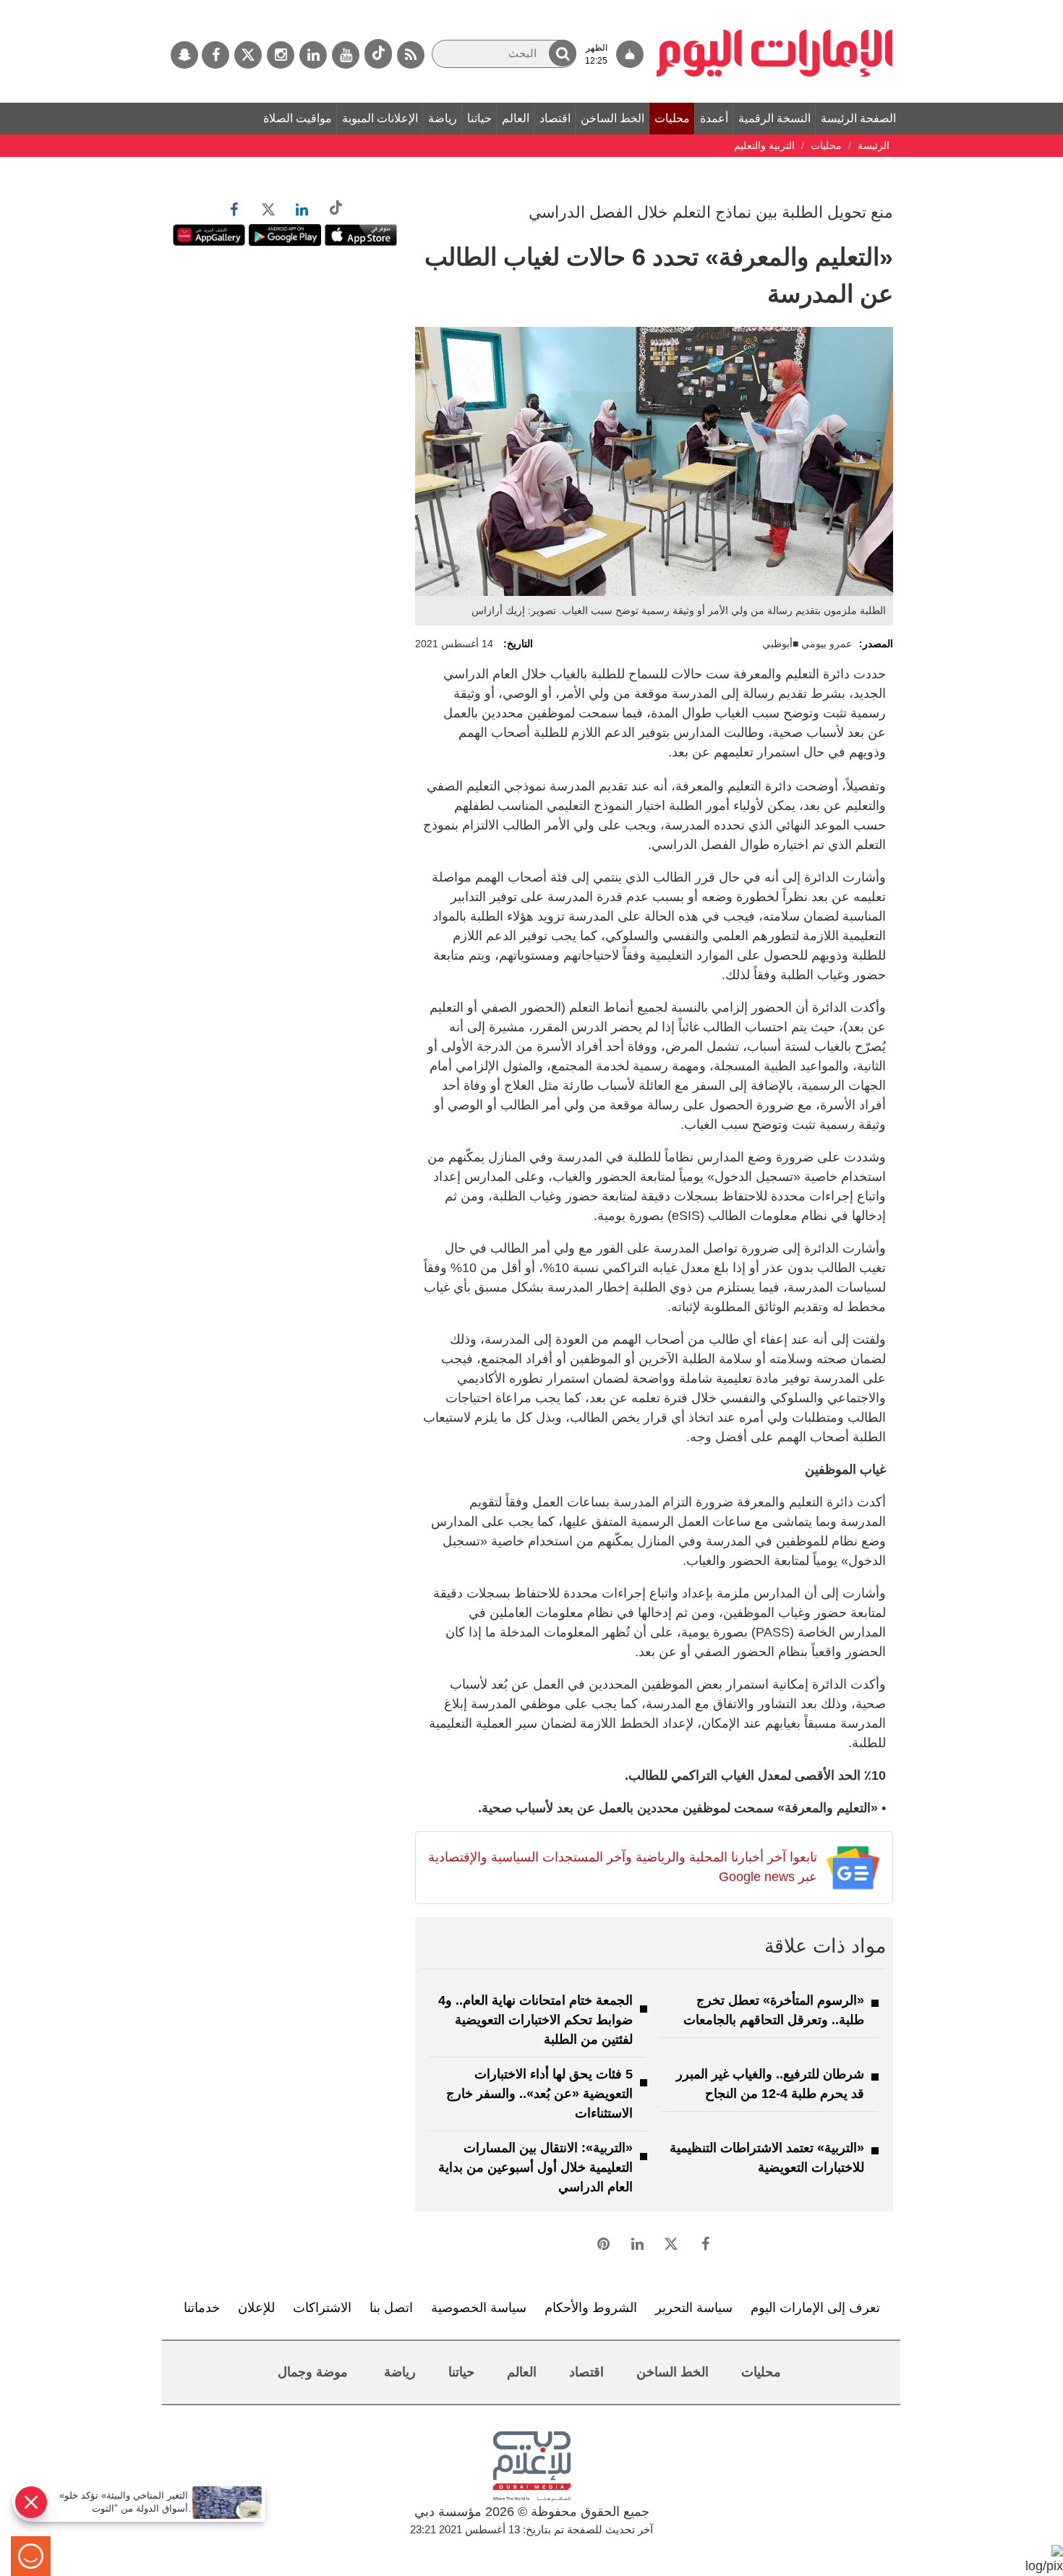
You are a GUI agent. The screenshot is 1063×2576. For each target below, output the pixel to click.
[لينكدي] (313, 55)
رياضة (443, 118)
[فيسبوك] (215, 55)
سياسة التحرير (694, 2308)
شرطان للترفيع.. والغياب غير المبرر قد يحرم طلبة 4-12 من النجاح (770, 2084)
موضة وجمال (313, 2372)
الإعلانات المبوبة (380, 118)
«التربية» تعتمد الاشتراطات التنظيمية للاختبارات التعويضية (767, 2158)
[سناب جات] (184, 55)
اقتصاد (555, 118)
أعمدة (714, 118)
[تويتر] (248, 55)
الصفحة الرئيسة (858, 118)
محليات (672, 118)
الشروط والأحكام (591, 2308)
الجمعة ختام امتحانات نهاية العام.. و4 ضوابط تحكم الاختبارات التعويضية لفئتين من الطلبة (535, 2020)
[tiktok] (378, 54)
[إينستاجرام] (281, 55)
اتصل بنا (391, 2308)
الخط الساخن (612, 118)
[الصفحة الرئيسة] (775, 7)
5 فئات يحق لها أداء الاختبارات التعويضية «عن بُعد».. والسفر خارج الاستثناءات (539, 2094)
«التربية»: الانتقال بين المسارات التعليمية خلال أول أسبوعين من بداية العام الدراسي (535, 2167)
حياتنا (479, 118)
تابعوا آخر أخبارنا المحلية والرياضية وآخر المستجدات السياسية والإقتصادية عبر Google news (622, 1867)
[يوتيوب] (346, 55)
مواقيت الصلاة (298, 118)
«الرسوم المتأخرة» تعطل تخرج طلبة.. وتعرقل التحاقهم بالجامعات (774, 2010)
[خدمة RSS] (411, 55)
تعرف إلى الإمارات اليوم (815, 2308)
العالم (516, 118)
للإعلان (256, 2308)
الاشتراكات (322, 2308)
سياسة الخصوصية (479, 2308)
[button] (563, 53)
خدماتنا (202, 2308)
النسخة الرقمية (774, 118)
